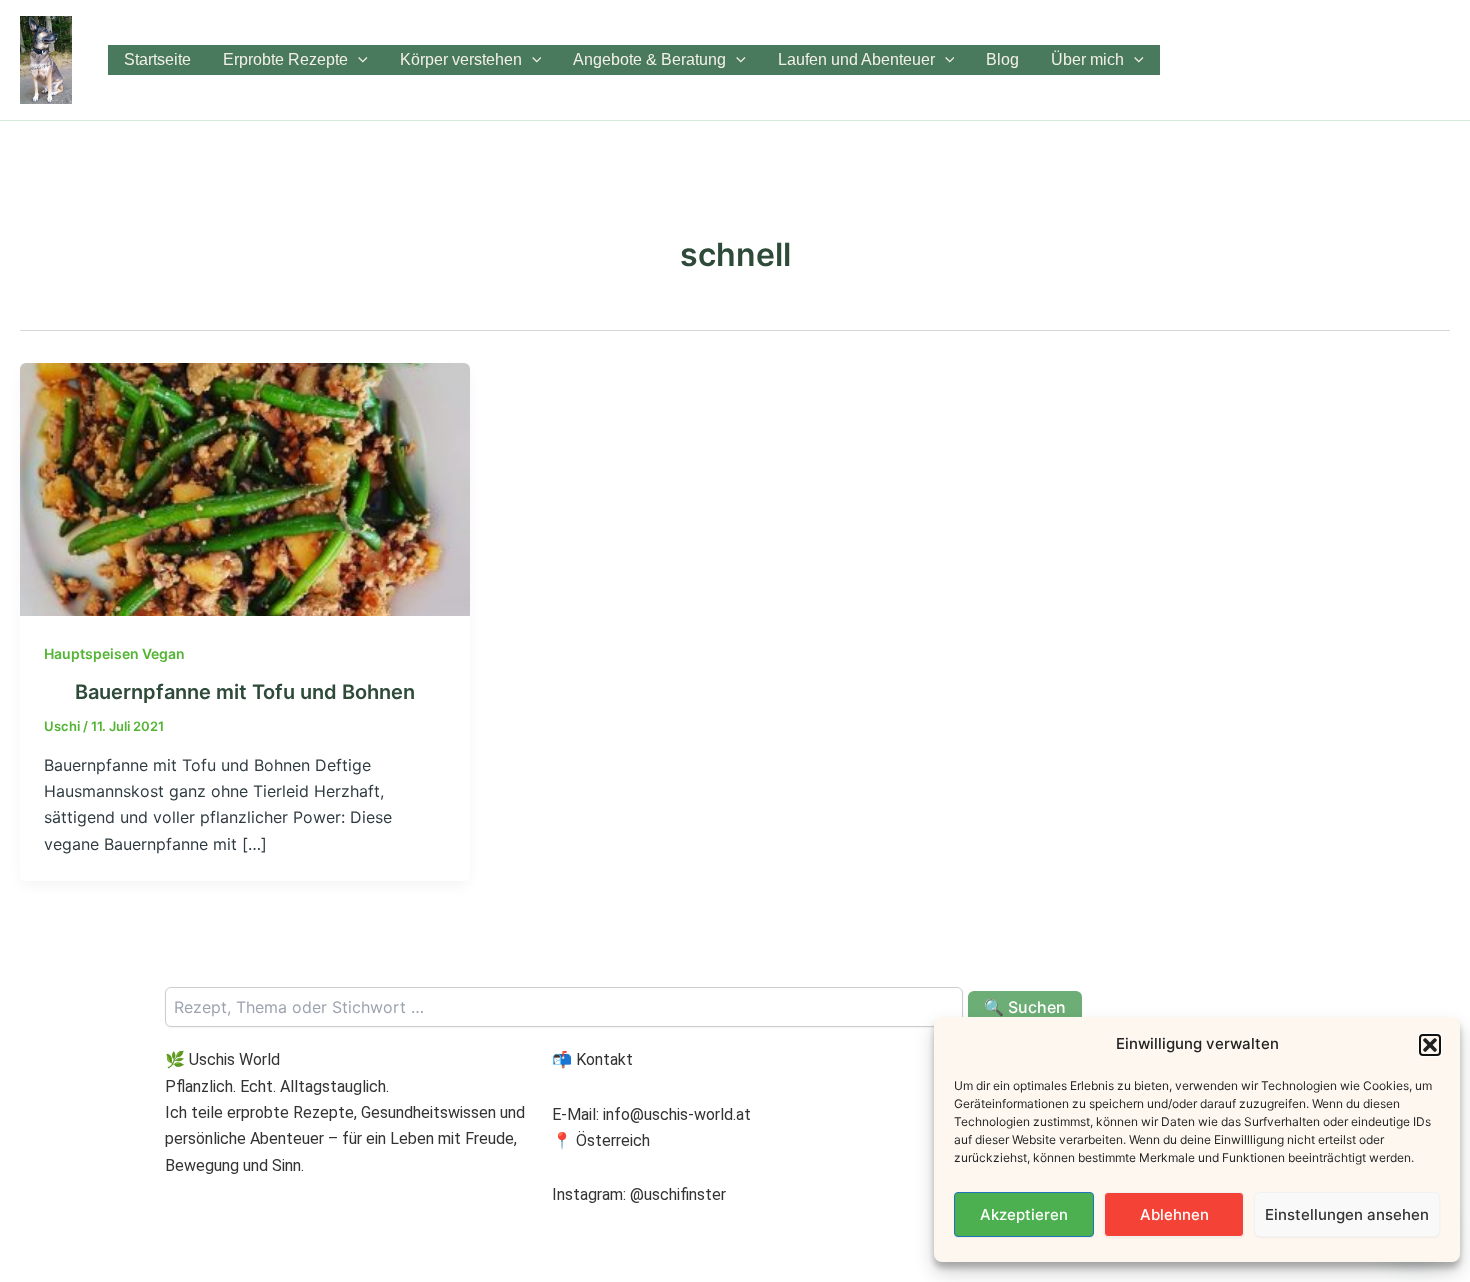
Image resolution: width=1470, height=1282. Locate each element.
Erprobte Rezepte (285, 59)
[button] (1430, 1045)
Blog (1002, 59)
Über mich (1087, 59)
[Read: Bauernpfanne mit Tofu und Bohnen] (245, 488)
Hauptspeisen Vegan (114, 653)
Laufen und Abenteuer (856, 59)
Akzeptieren (1024, 1214)
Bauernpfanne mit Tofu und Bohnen (245, 692)
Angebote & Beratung (649, 59)
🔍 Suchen (1025, 1007)
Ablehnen (1174, 1214)
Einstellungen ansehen (1347, 1214)
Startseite (157, 59)
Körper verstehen (461, 59)
